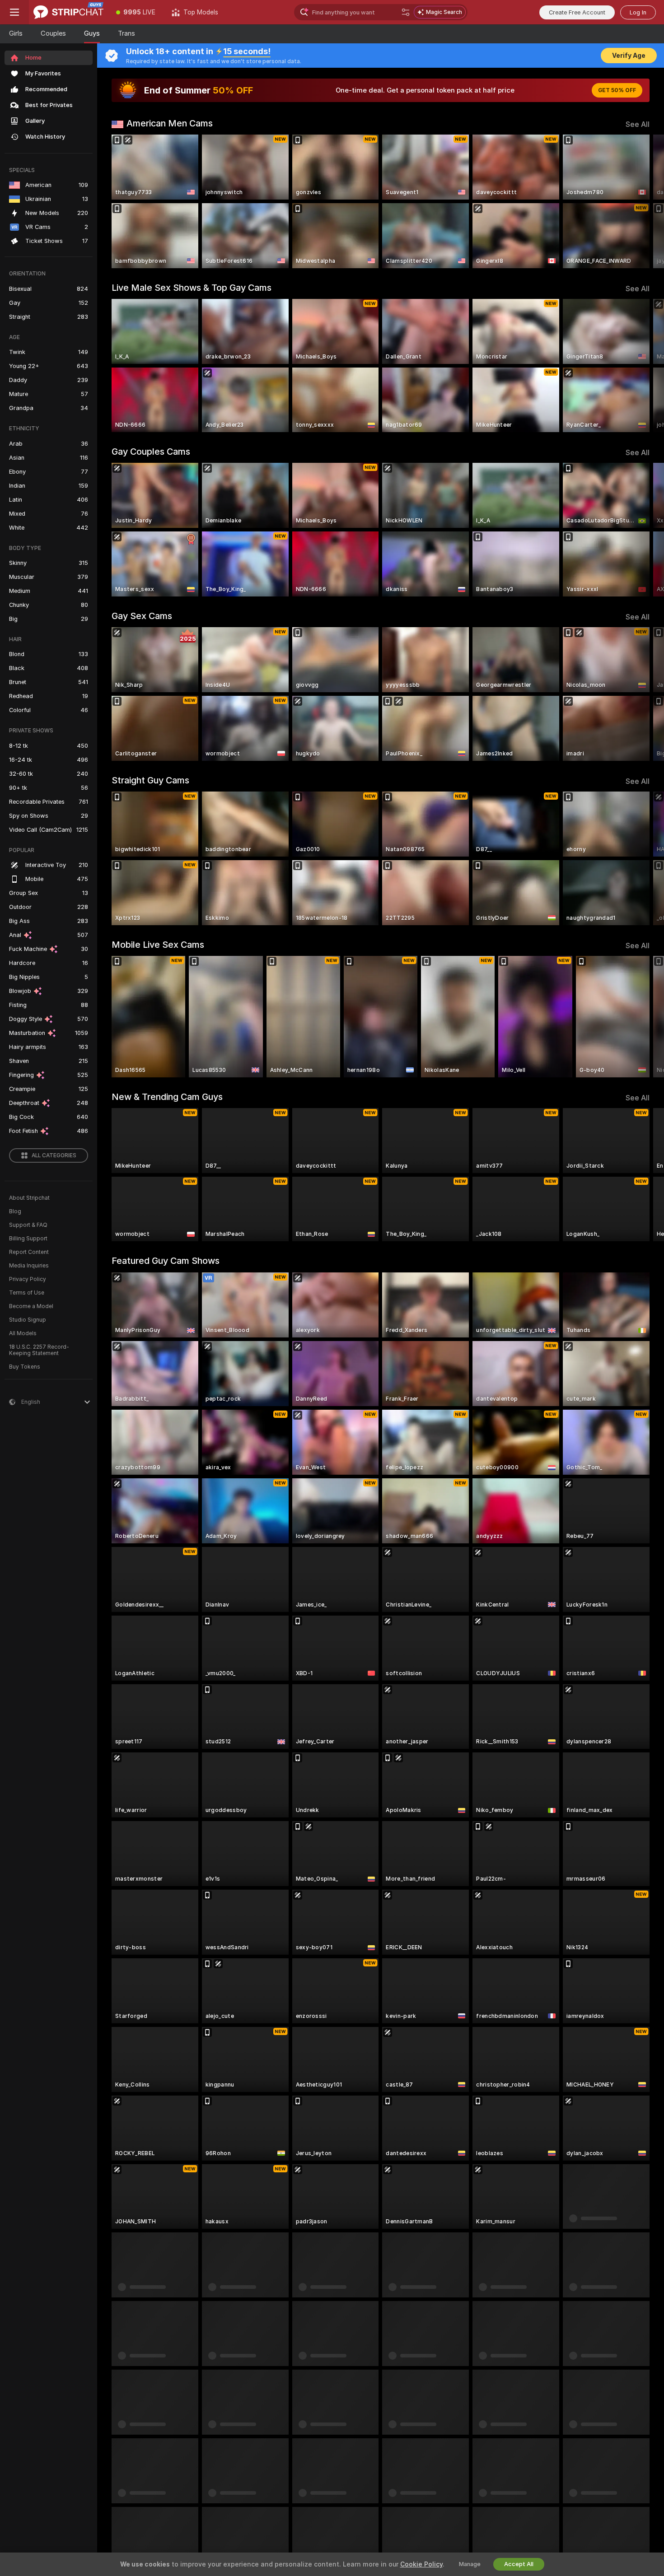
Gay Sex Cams (142, 616)
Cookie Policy (421, 2564)
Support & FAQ (28, 1225)
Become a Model (31, 1306)
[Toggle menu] (14, 12)
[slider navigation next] (641, 201)
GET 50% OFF (617, 90)
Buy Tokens (25, 1367)
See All (638, 124)
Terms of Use (27, 1293)
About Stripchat (29, 1198)
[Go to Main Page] (68, 12)
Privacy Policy (28, 1279)
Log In (638, 12)
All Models (23, 1333)
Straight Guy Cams (150, 780)
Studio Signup (28, 1320)
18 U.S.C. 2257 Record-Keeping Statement (39, 1350)
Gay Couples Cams (151, 452)
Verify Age (629, 56)
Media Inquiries (29, 1266)
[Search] (406, 12)
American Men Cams (170, 123)
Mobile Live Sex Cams (158, 945)
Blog (15, 1211)
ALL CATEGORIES (54, 1155)
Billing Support (28, 1239)
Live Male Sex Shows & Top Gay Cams (192, 288)
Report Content (29, 1252)
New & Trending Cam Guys (167, 1097)
